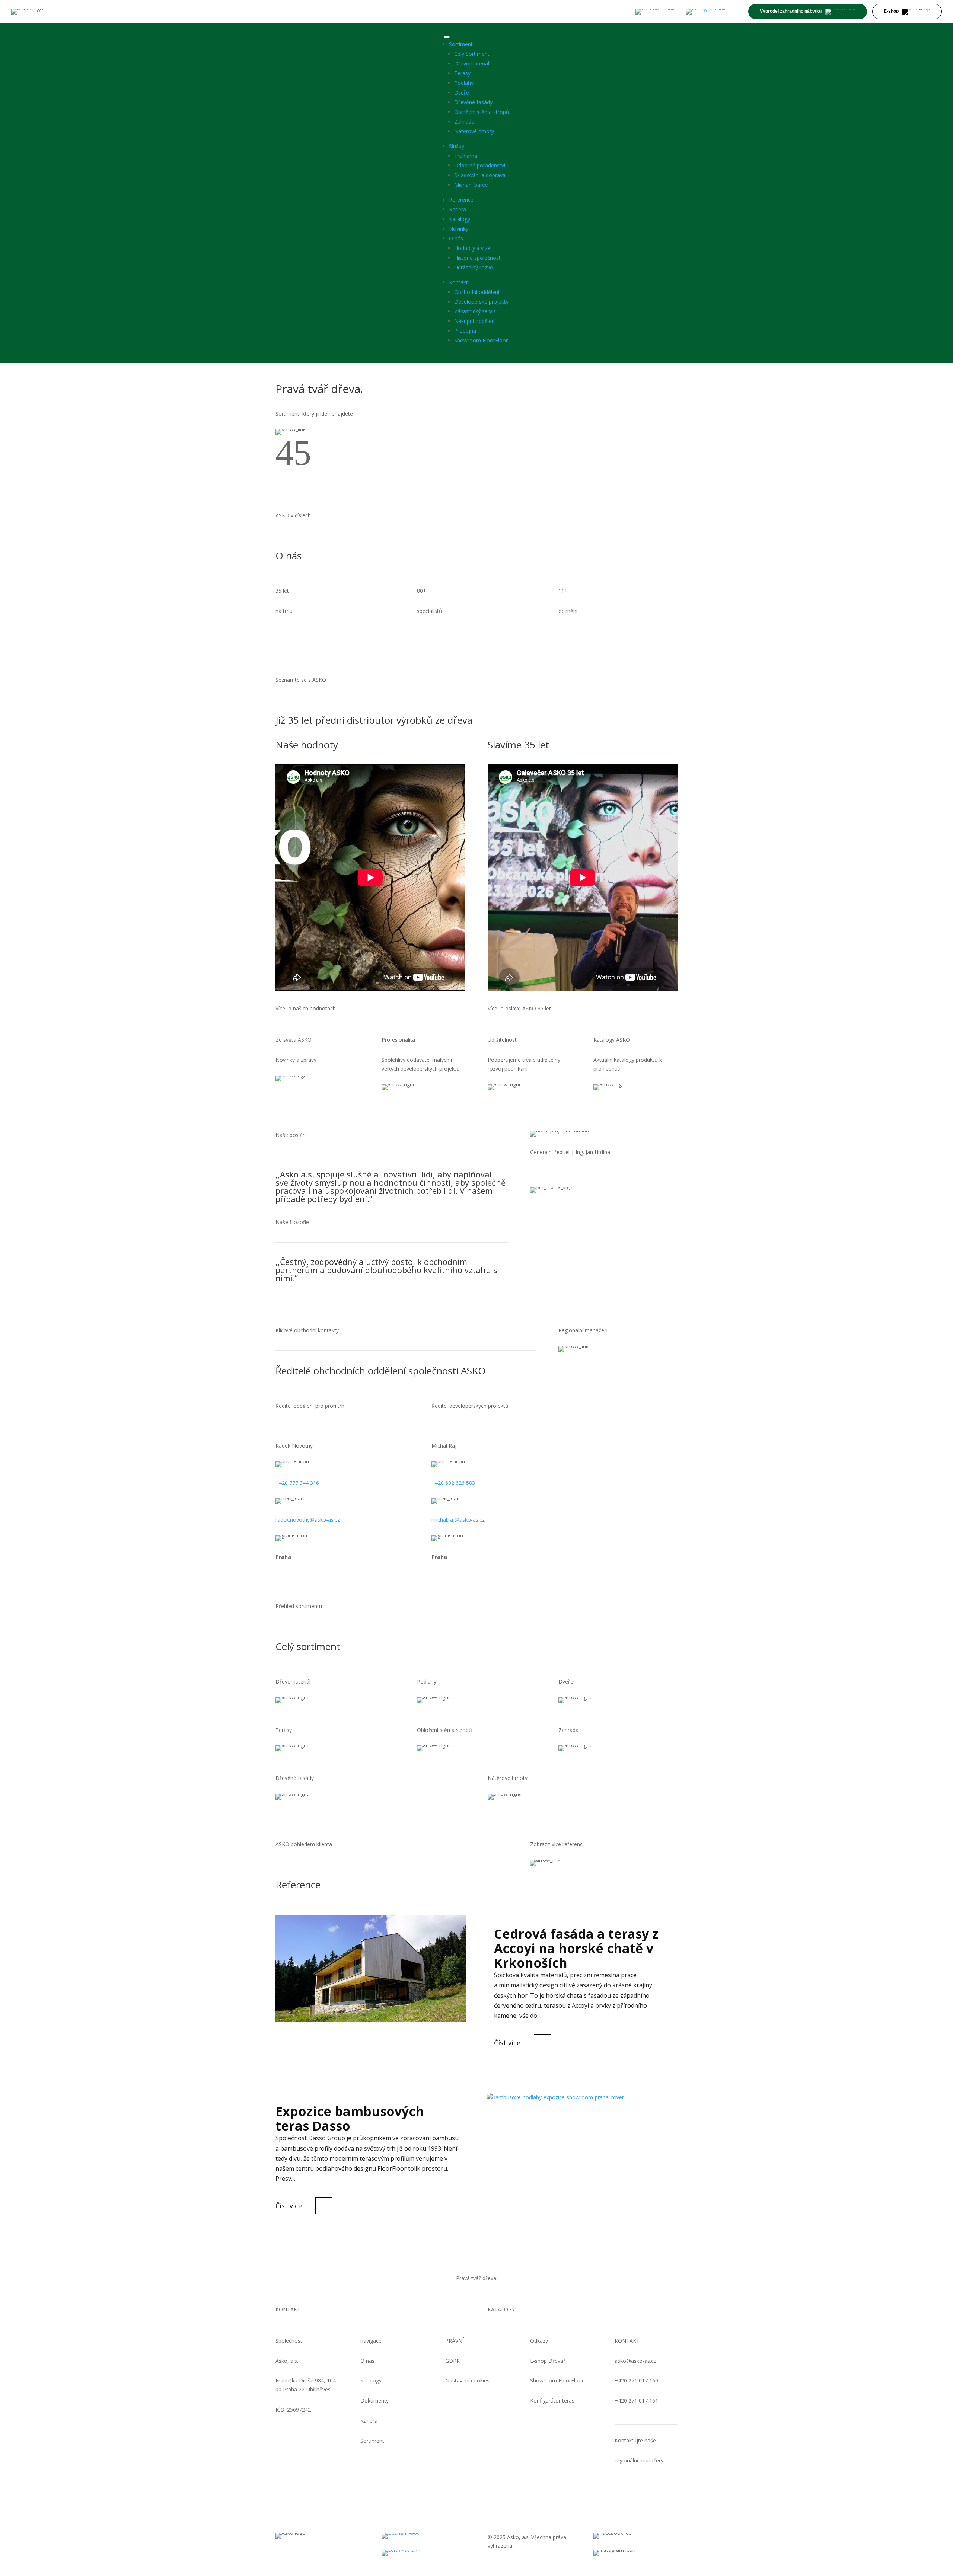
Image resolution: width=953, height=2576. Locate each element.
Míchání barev (471, 185)
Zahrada (464, 122)
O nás (456, 238)
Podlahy (464, 83)
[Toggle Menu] (447, 37)
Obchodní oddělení (477, 292)
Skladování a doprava (480, 175)
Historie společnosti (478, 258)
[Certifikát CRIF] (423, 2553)
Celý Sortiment (472, 54)
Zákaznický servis (475, 311)
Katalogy (460, 219)
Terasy (462, 73)
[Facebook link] (655, 12)
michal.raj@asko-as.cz (458, 1520)
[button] (284, 463)
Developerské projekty (481, 302)
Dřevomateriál (472, 63)
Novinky (459, 229)
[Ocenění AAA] (423, 2536)
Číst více (507, 2043)
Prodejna (465, 331)
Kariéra (458, 209)
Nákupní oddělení (475, 321)
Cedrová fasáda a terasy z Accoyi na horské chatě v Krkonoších (576, 1948)
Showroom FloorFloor (481, 340)
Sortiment (461, 44)
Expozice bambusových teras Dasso (350, 2118)
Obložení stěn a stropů (482, 112)
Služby (457, 146)
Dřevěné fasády (473, 102)
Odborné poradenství (480, 165)
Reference (461, 200)
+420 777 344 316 (297, 1483)
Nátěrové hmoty (474, 131)
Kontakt (458, 282)
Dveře (462, 92)
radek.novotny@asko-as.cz (308, 1520)
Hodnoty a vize (472, 248)
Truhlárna (466, 156)
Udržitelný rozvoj (474, 267)
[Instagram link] (706, 12)
